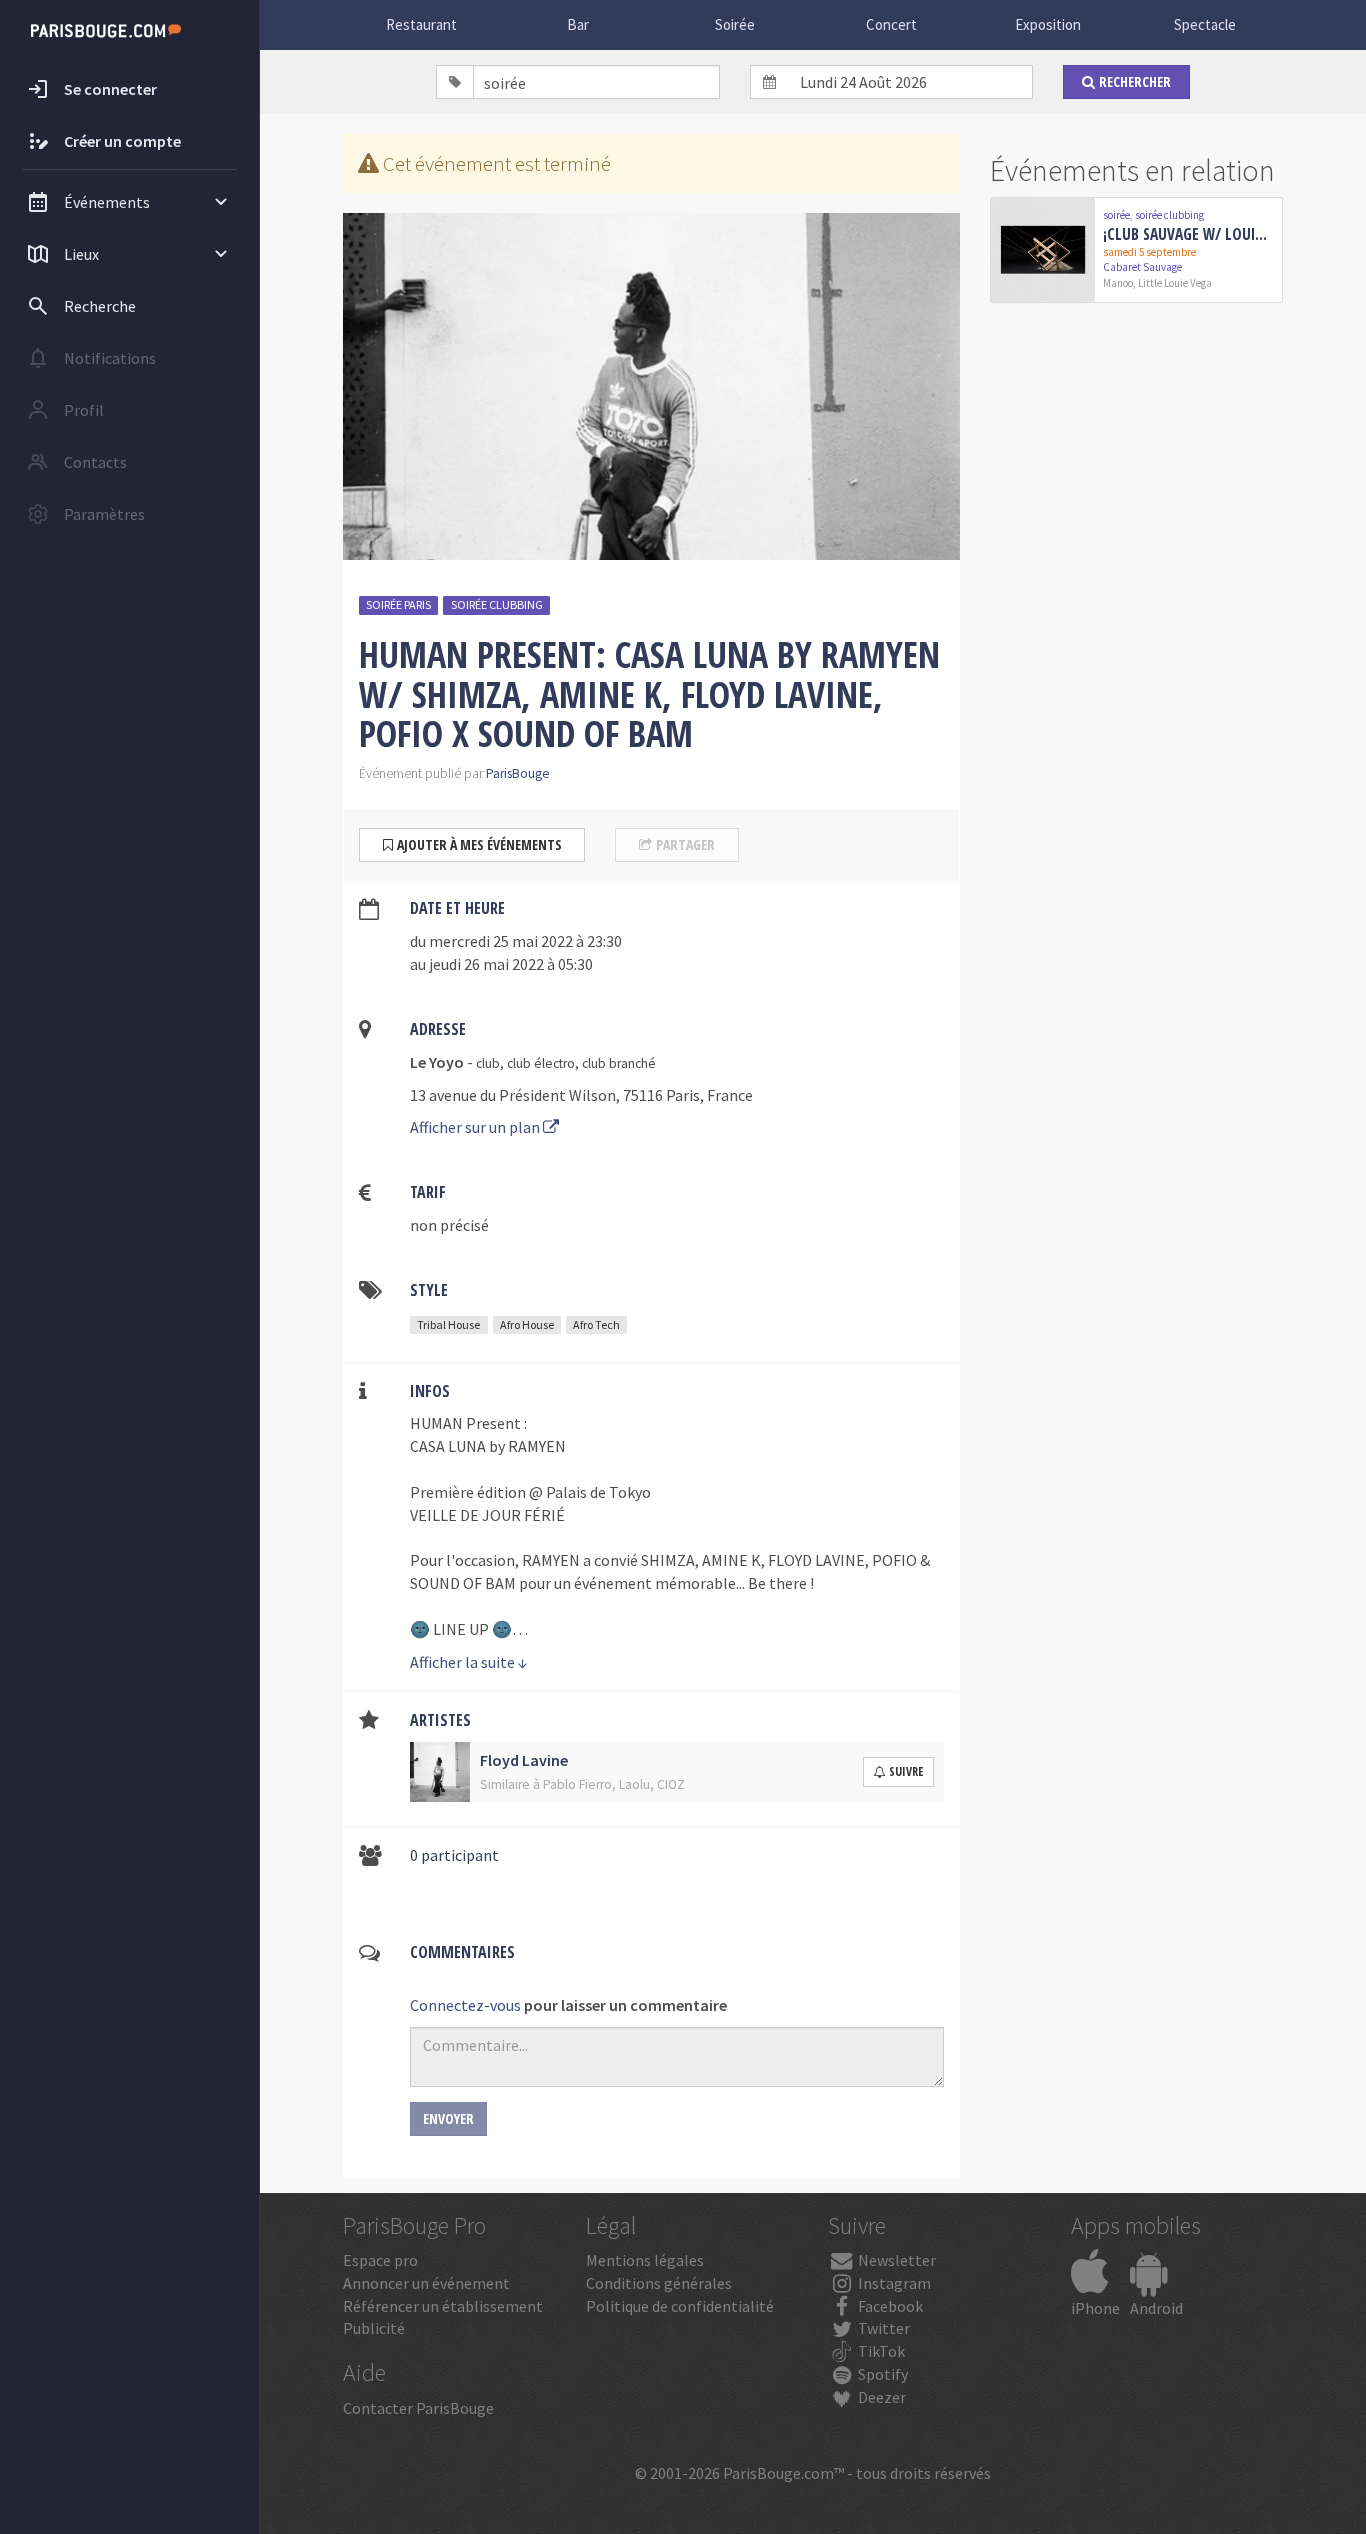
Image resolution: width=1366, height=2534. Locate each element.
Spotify (881, 2374)
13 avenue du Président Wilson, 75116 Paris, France (581, 1095)
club (488, 1063)
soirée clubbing (497, 604)
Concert (891, 24)
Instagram (893, 2283)
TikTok (880, 2351)
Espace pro (380, 2260)
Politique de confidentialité (680, 2306)
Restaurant (421, 24)
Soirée (735, 24)
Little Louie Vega (1175, 283)
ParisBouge (518, 773)
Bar (578, 24)
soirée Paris (398, 604)
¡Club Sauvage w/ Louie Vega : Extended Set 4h (1188, 234)
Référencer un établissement (443, 2306)
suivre (906, 1771)
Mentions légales (645, 2260)
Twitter (882, 2328)
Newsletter (895, 2260)
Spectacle (1205, 24)
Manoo (1118, 283)
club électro (541, 1063)
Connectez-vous (465, 2005)
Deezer (880, 2397)
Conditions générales (659, 2283)
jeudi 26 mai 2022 (486, 964)
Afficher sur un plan (476, 1127)
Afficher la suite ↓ (469, 1662)
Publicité (374, 2328)
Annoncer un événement (426, 2283)
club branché (619, 1063)
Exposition (1048, 24)
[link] (1136, 250)
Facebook (889, 2306)
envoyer (448, 2118)
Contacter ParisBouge (418, 2408)
